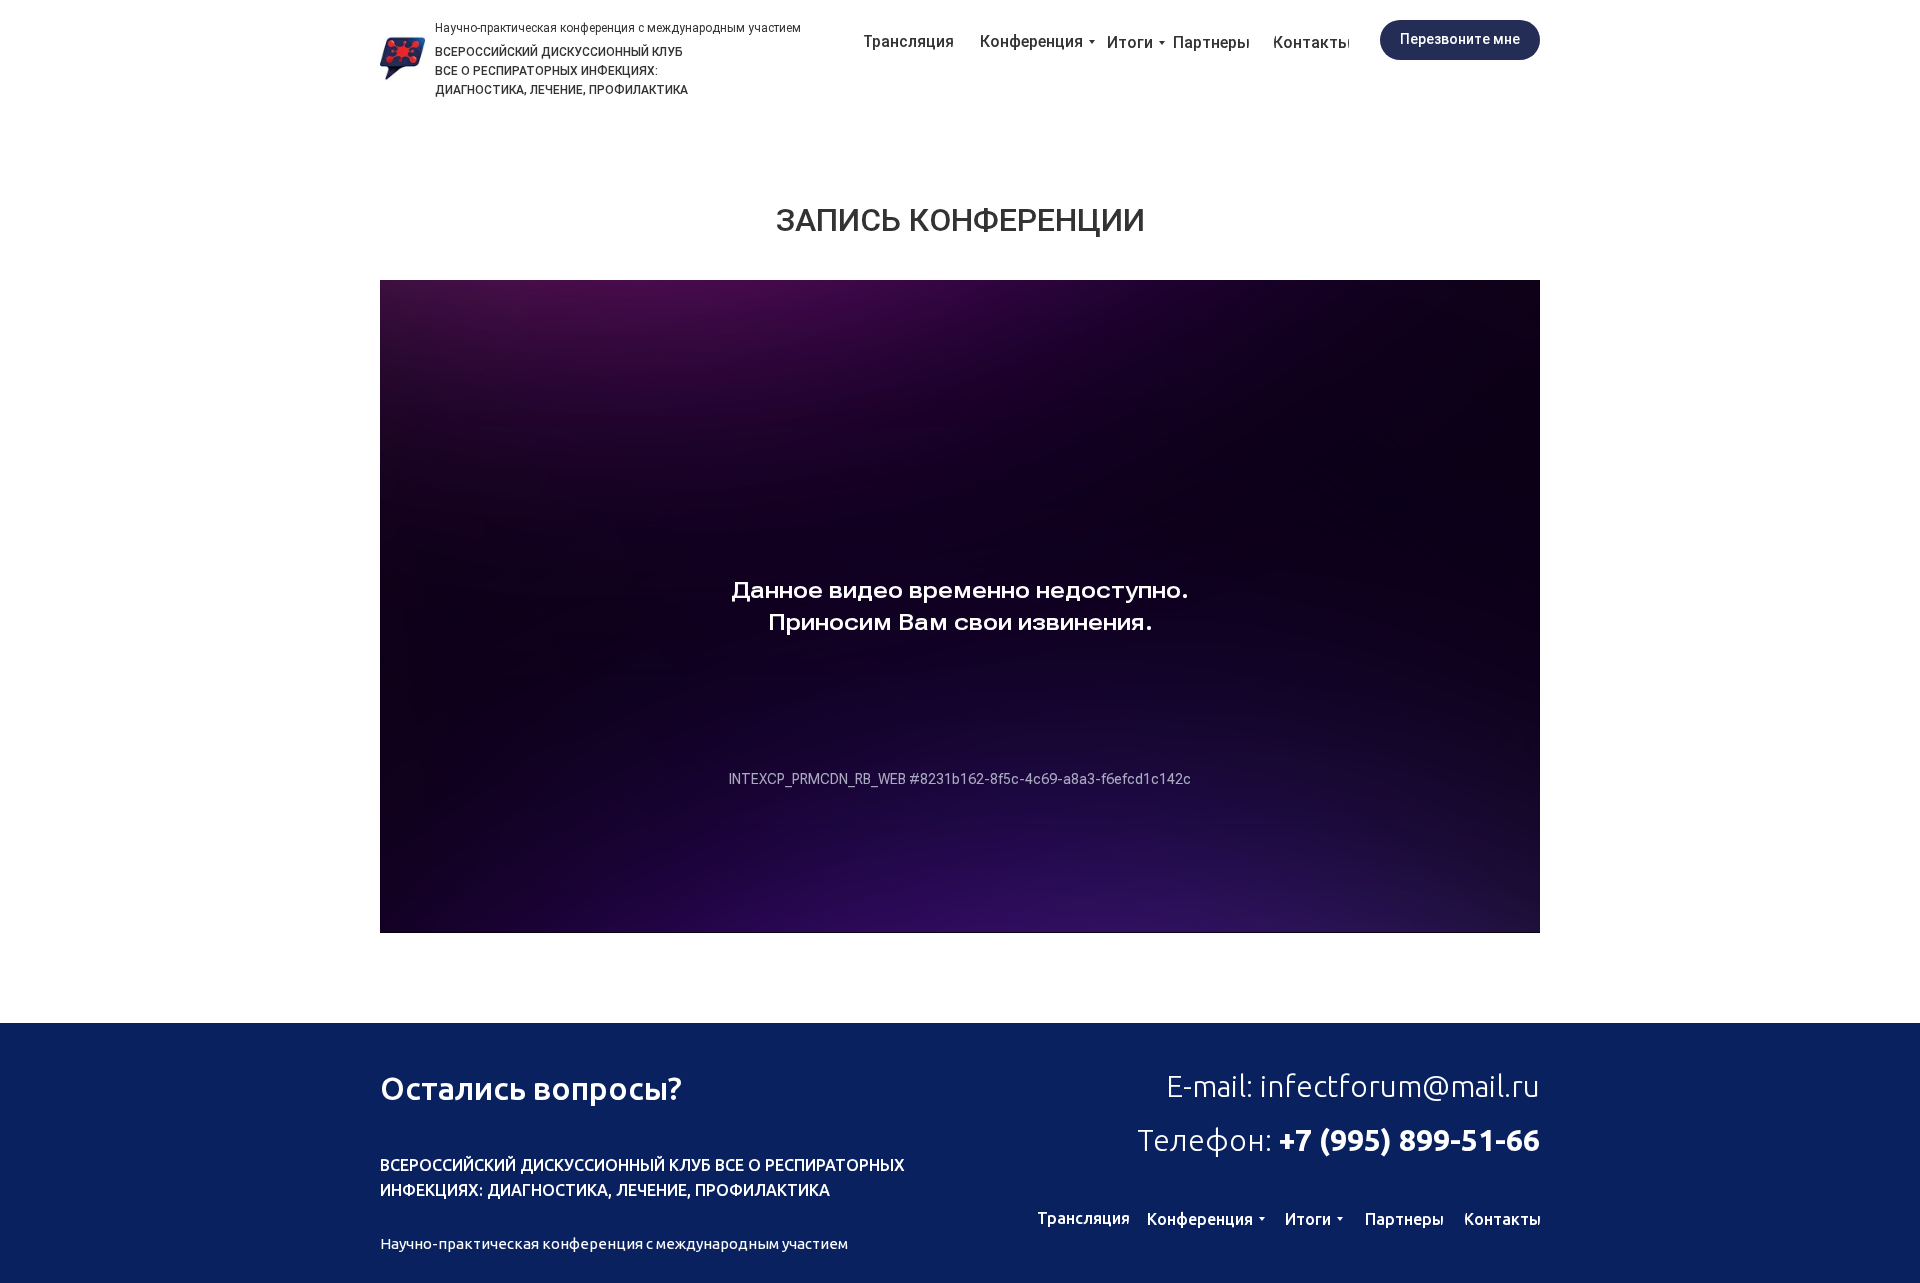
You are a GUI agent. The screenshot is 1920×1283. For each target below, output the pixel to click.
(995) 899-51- (1409, 1140)
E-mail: (1353, 1086)
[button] (1460, 40)
